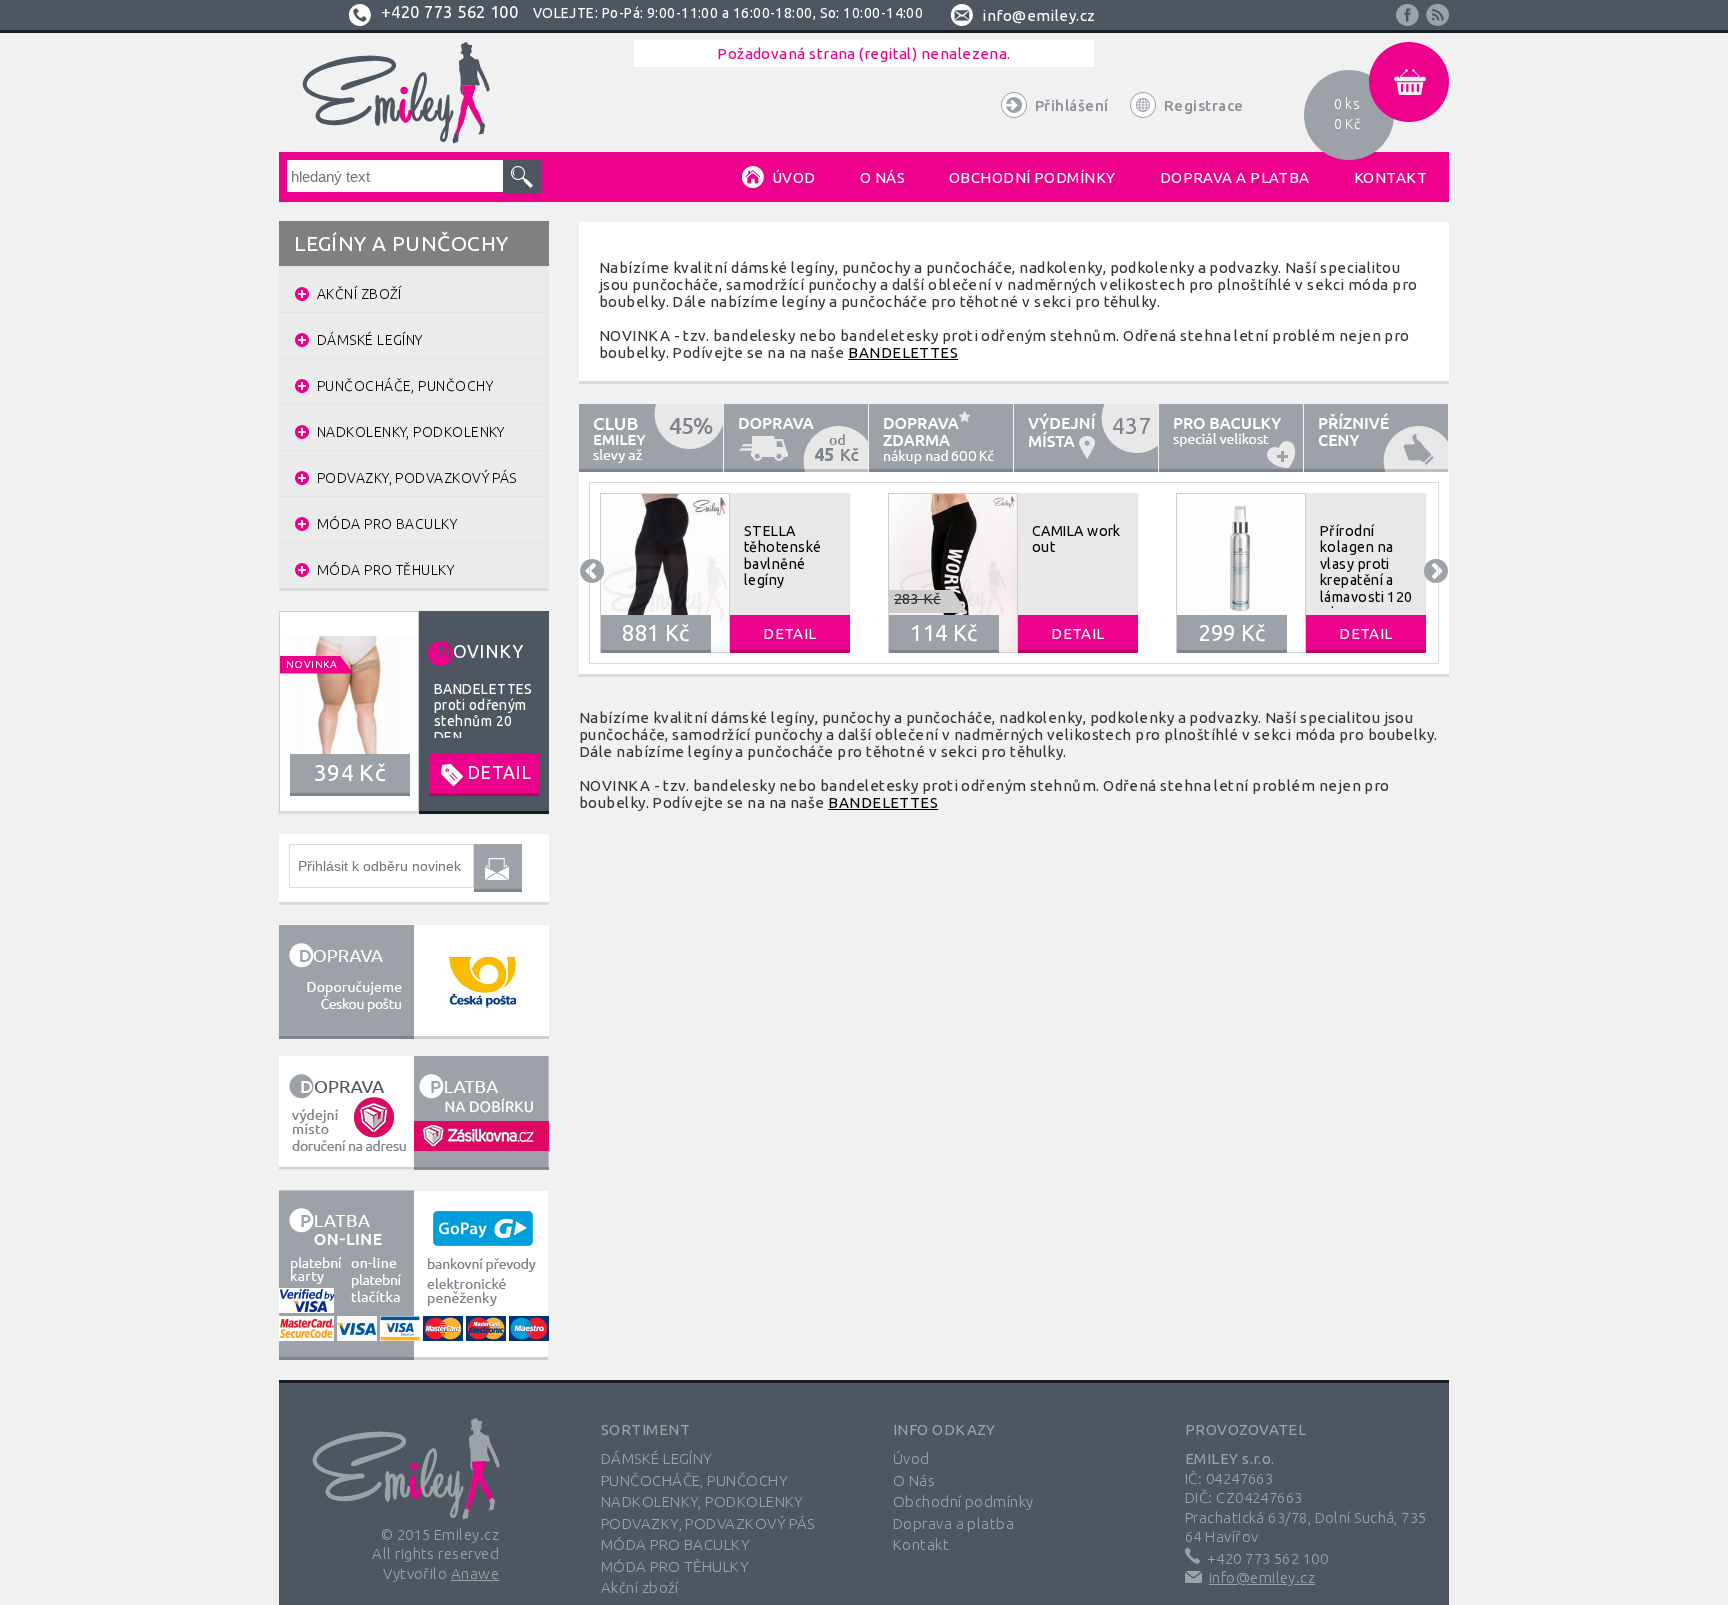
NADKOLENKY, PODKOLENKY (702, 1501)
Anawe (475, 1573)
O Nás (914, 1480)
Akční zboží (640, 1587)
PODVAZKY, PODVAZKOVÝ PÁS (708, 1523)
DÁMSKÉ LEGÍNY (657, 1458)
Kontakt (921, 1544)
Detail (790, 633)
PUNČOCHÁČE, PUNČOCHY (694, 1480)
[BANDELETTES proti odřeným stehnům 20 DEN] (414, 711)
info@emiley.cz (1262, 1577)
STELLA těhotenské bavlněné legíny (783, 555)
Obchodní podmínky (963, 1501)
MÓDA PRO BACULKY (675, 1544)
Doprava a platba (953, 1523)
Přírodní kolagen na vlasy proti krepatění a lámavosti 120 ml (1366, 572)
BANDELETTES (903, 352)
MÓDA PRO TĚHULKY (675, 1566)
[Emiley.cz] (407, 1455)
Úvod (911, 1458)
